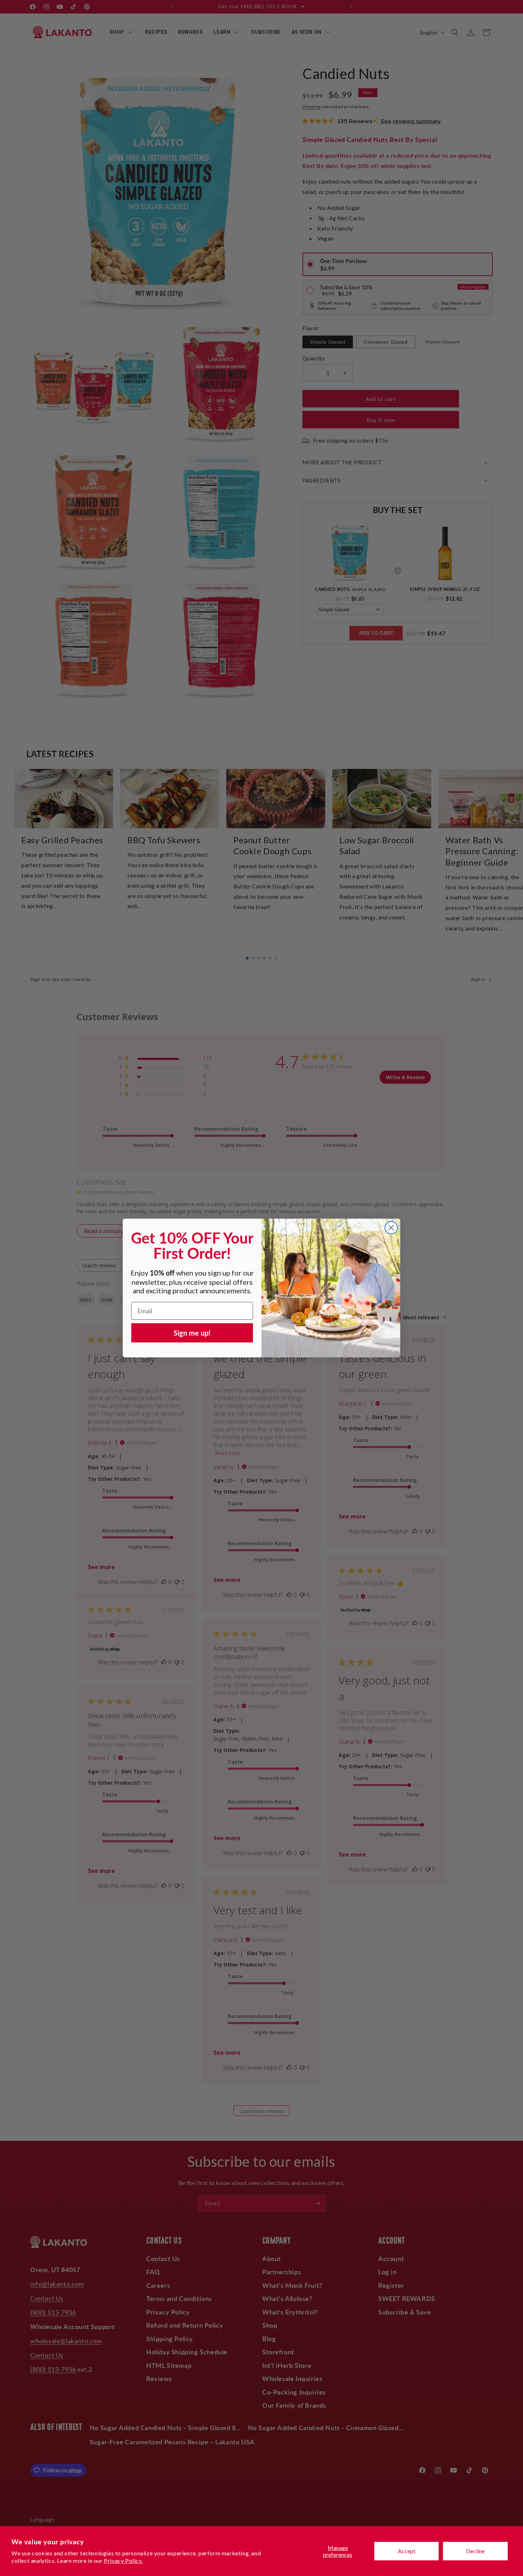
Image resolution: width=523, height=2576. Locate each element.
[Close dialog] (391, 1228)
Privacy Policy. (123, 2561)
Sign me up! (192, 1333)
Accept (407, 2551)
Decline (475, 2551)
